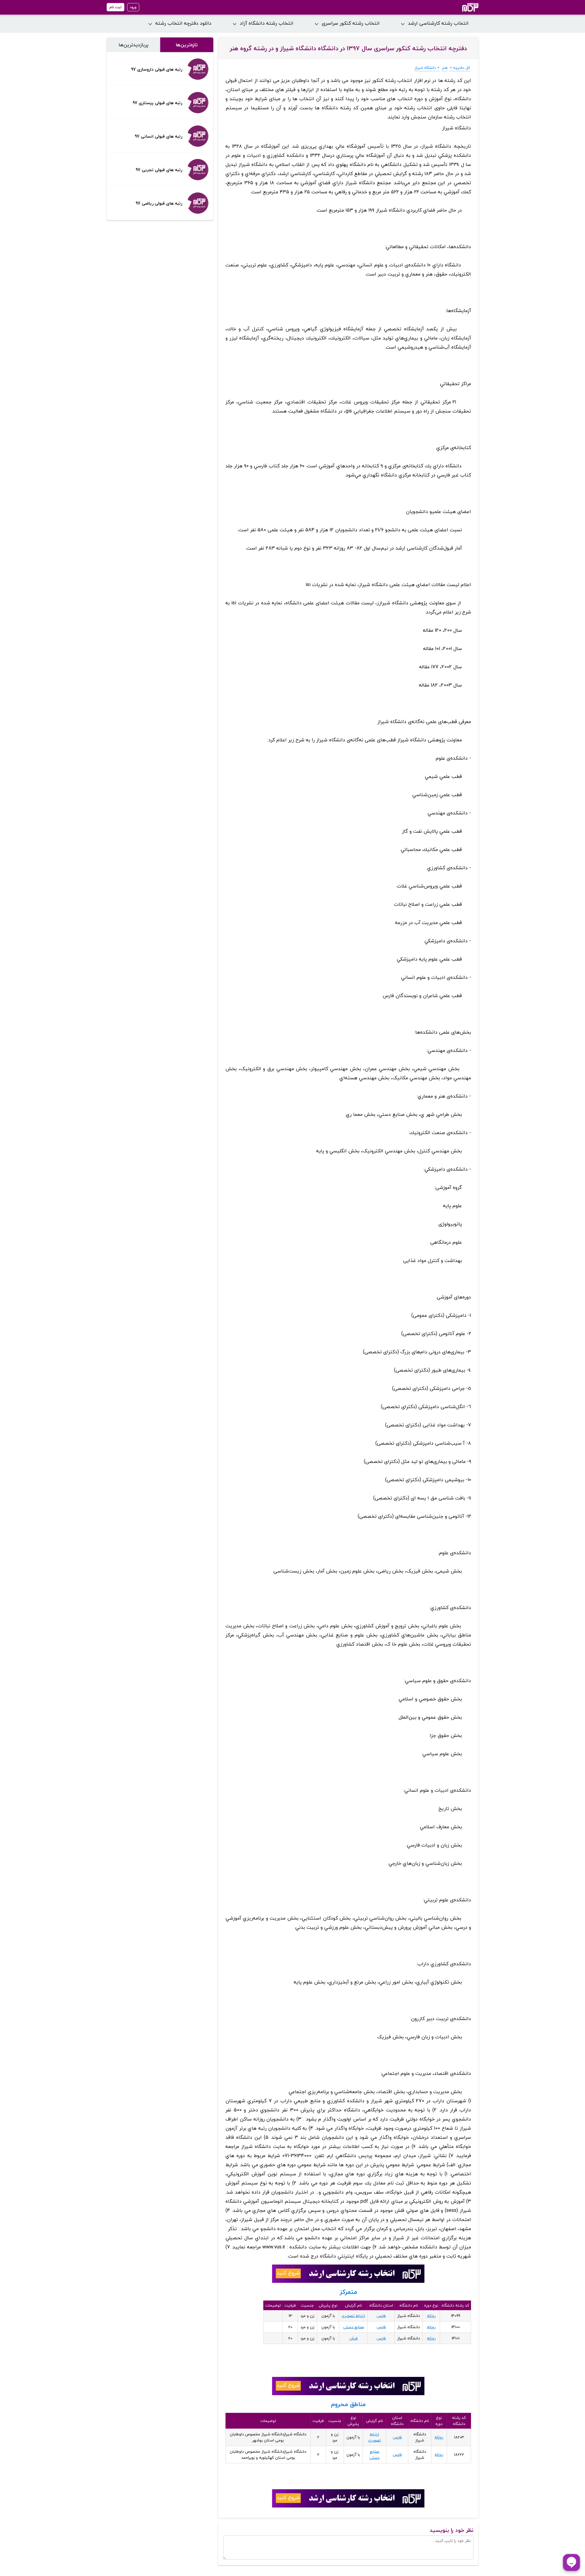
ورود (133, 7)
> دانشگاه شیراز (427, 68)
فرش (353, 2338)
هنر (445, 68)
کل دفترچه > (460, 68)
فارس (381, 2316)
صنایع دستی (353, 2327)
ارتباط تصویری (353, 2316)
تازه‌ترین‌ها (187, 45)
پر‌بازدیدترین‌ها (133, 45)
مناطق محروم (348, 2404)
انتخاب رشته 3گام (462, 7)
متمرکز (348, 2292)
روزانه (431, 2316)
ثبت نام (115, 7)
